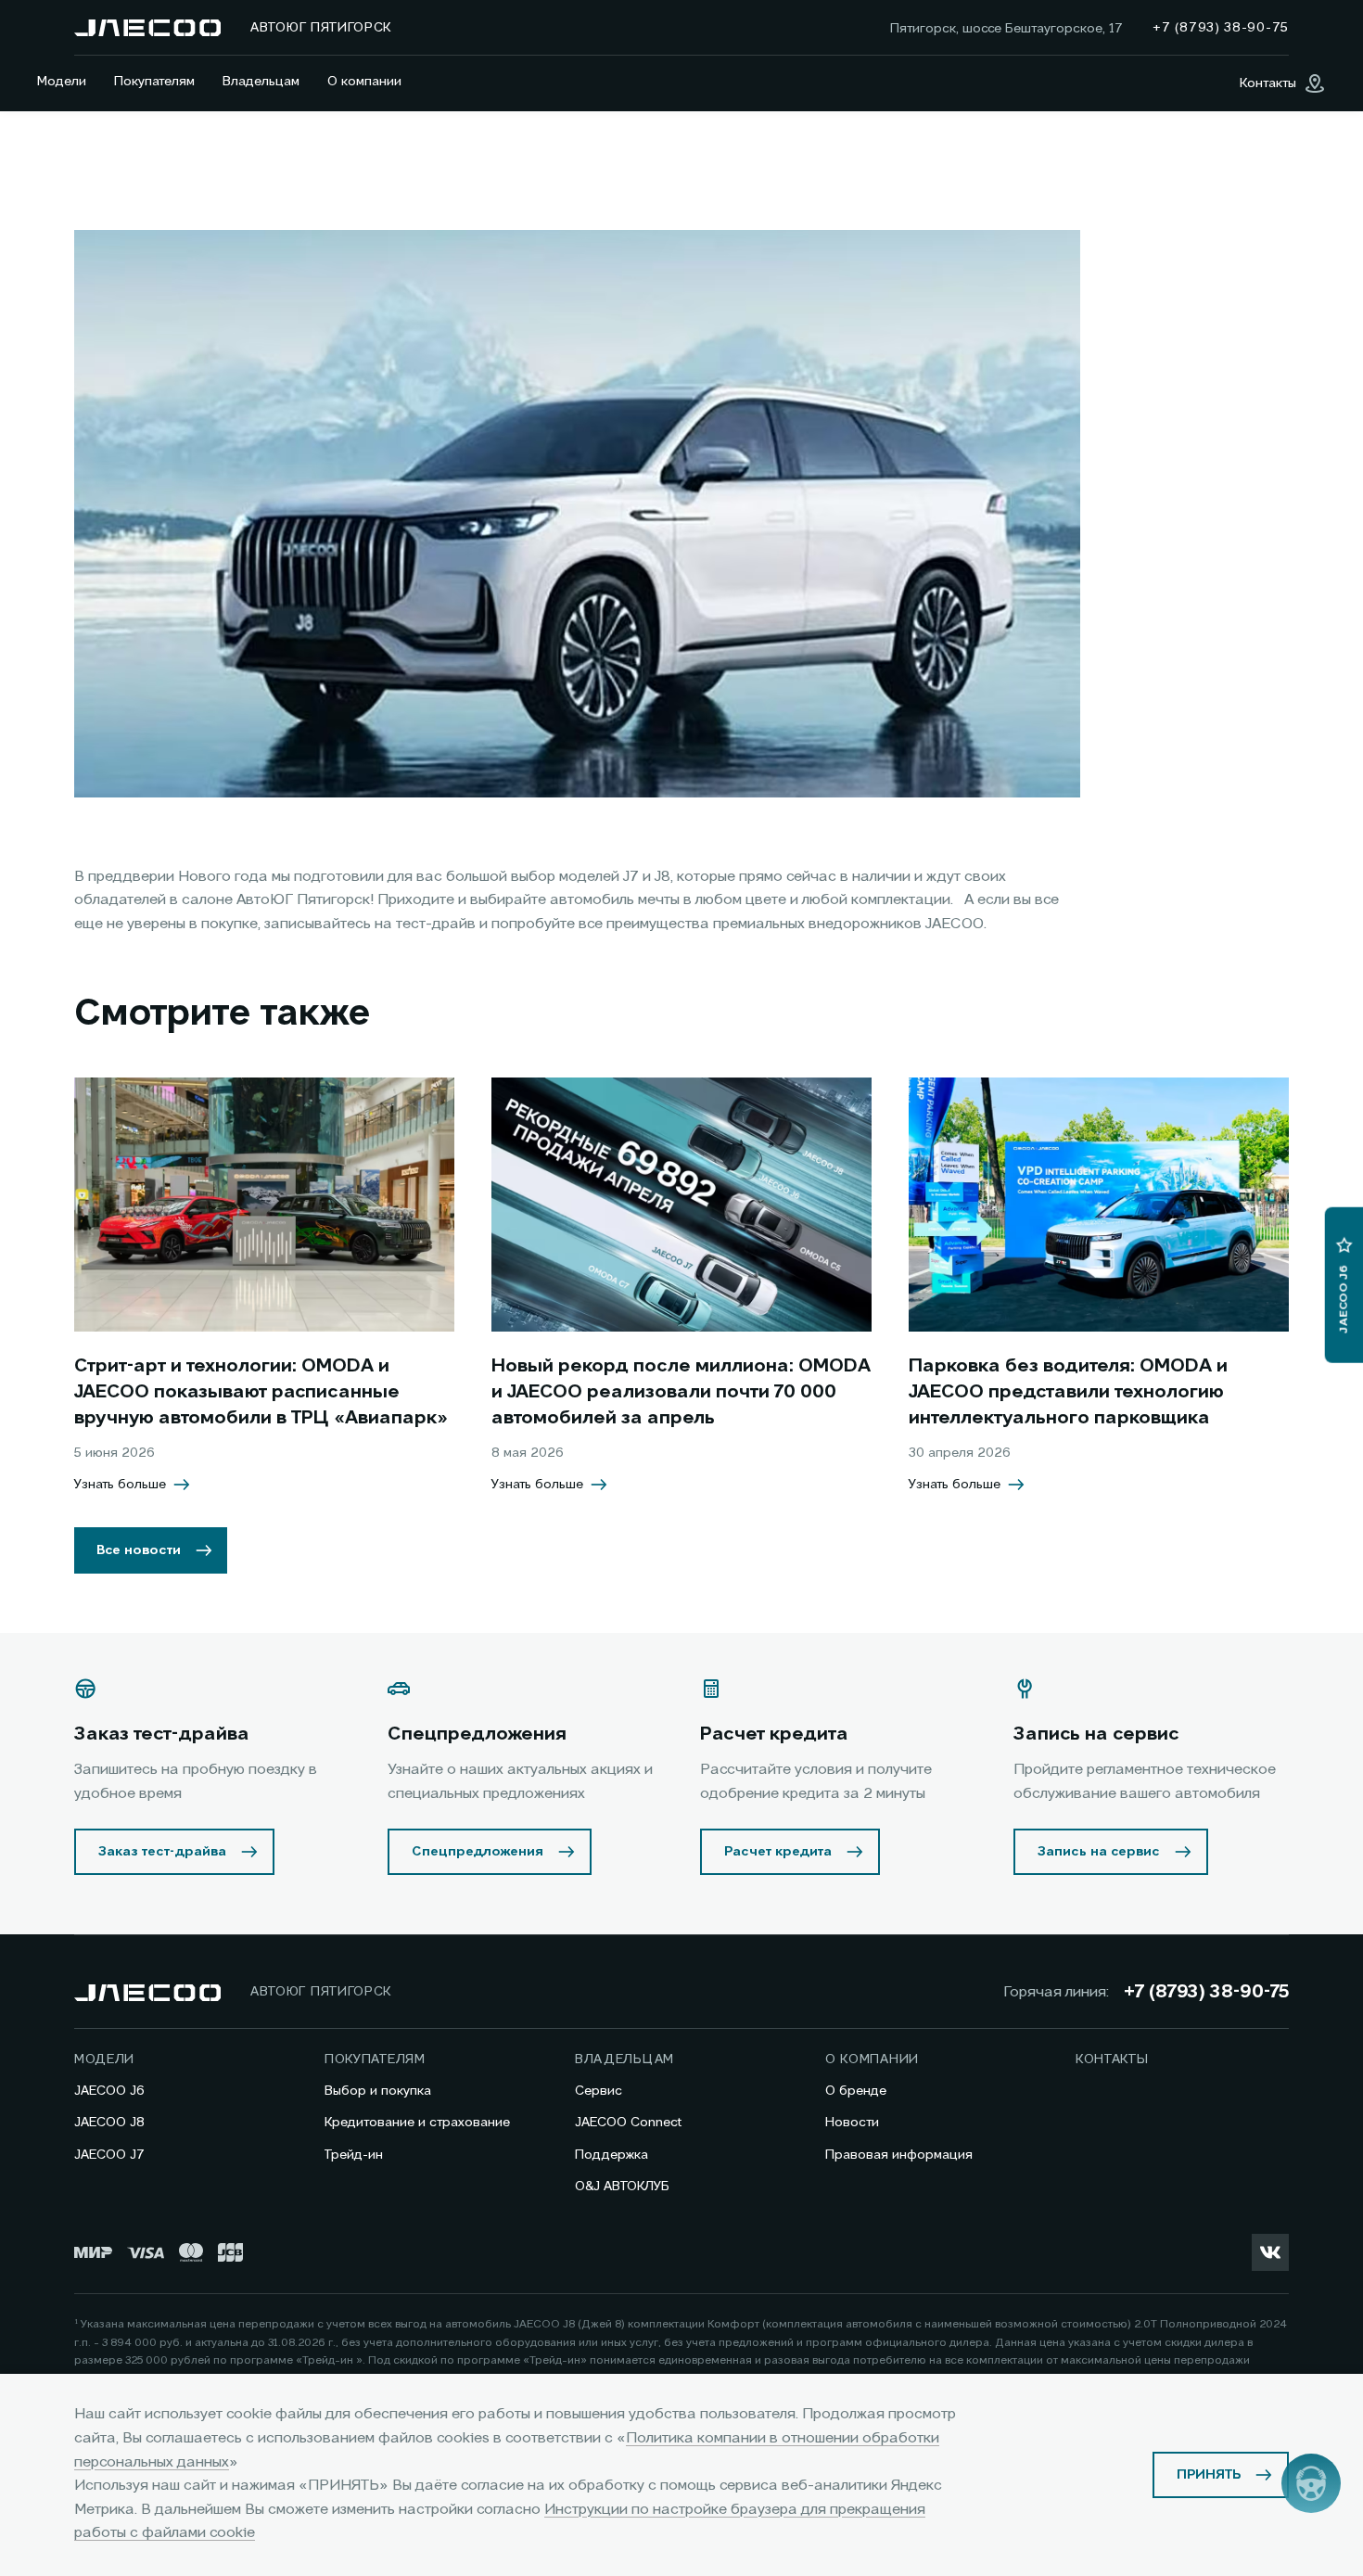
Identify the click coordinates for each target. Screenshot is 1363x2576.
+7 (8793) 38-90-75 (1206, 1993)
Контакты (1112, 2060)
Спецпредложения (478, 1852)
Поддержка (611, 2155)
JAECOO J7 (109, 2155)
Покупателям (154, 82)
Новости (852, 2123)
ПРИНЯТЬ (1209, 2475)
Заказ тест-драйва (162, 1852)
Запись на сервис (1099, 1852)
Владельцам (261, 82)
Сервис (599, 2091)
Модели (62, 82)
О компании (364, 82)
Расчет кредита (778, 1852)
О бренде (856, 2091)
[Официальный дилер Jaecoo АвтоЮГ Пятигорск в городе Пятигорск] (147, 28)
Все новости (139, 1550)
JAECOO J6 (109, 2091)
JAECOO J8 (109, 2123)
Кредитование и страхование (417, 2123)
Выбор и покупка (378, 2091)
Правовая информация (899, 2155)
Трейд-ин (354, 2155)
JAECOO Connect (628, 2123)
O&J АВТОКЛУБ (622, 2187)
